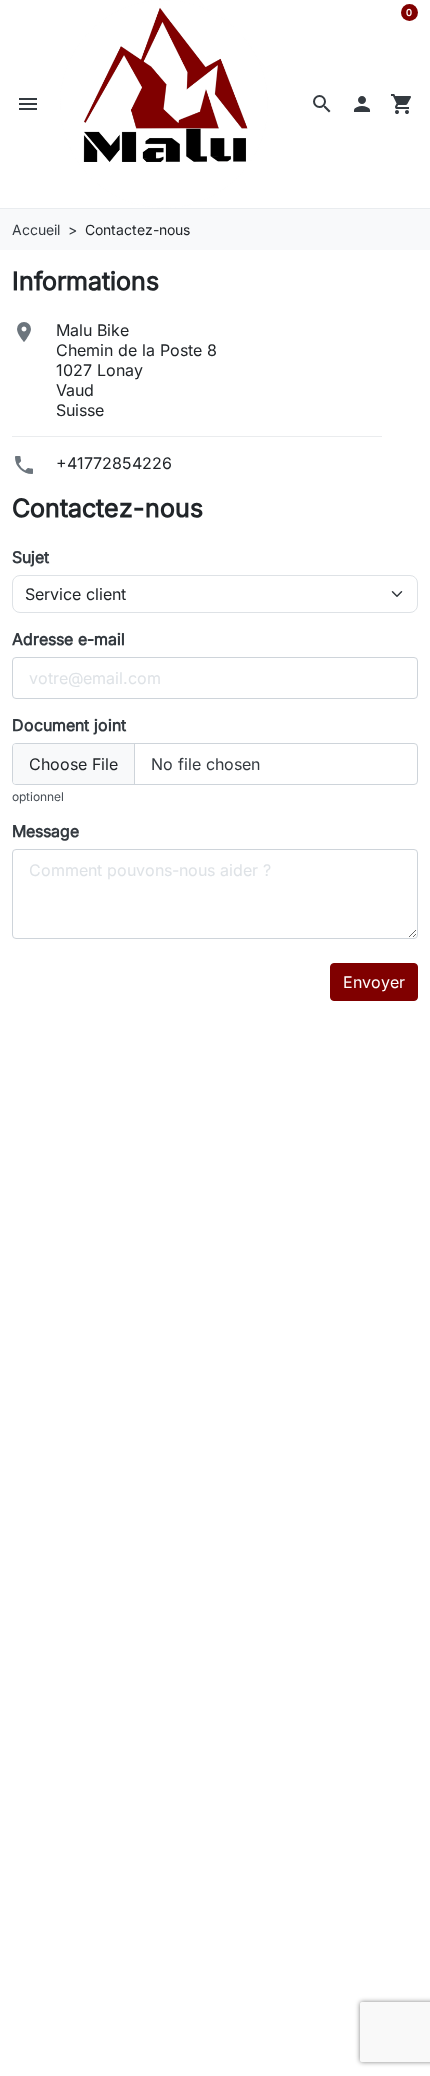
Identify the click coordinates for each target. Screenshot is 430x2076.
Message (45, 831)
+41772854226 (114, 463)
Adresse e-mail (68, 639)
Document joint (69, 725)
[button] (28, 104)
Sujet (30, 557)
